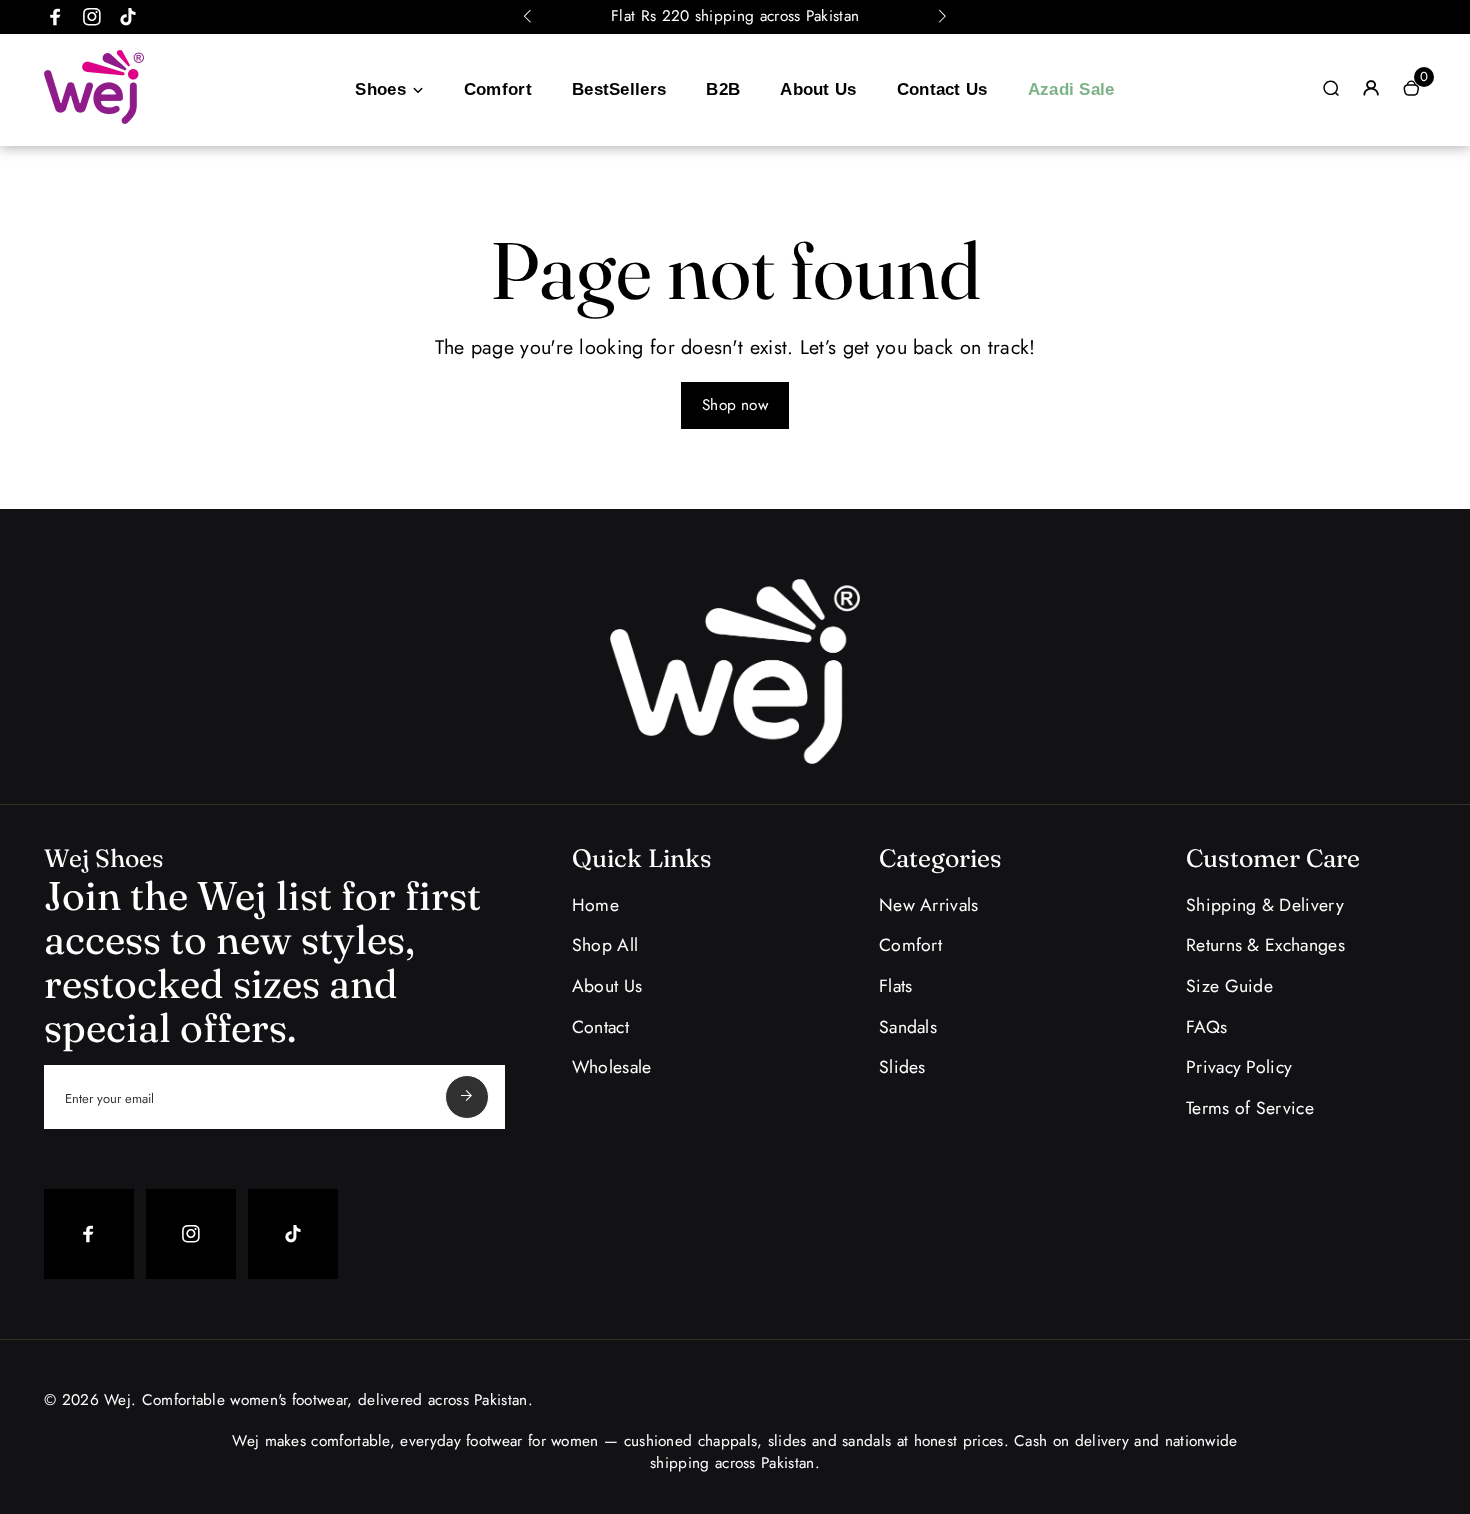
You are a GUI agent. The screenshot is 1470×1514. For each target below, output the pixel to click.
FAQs (1206, 1027)
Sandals (908, 1027)
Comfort (498, 89)
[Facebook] (56, 17)
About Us (818, 89)
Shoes (380, 89)
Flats (896, 986)
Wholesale (612, 1067)
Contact (600, 1027)
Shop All (605, 945)
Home (595, 905)
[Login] (1371, 88)
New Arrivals (929, 905)
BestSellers (619, 89)
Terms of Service (1250, 1108)
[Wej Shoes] (94, 119)
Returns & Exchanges (1265, 945)
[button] (528, 17)
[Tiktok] (128, 17)
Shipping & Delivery (1265, 905)
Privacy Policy (1239, 1067)
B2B (723, 89)
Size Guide (1229, 986)
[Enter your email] (467, 1097)
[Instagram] (92, 17)
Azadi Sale (1071, 89)
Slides (902, 1067)
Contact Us (942, 89)
